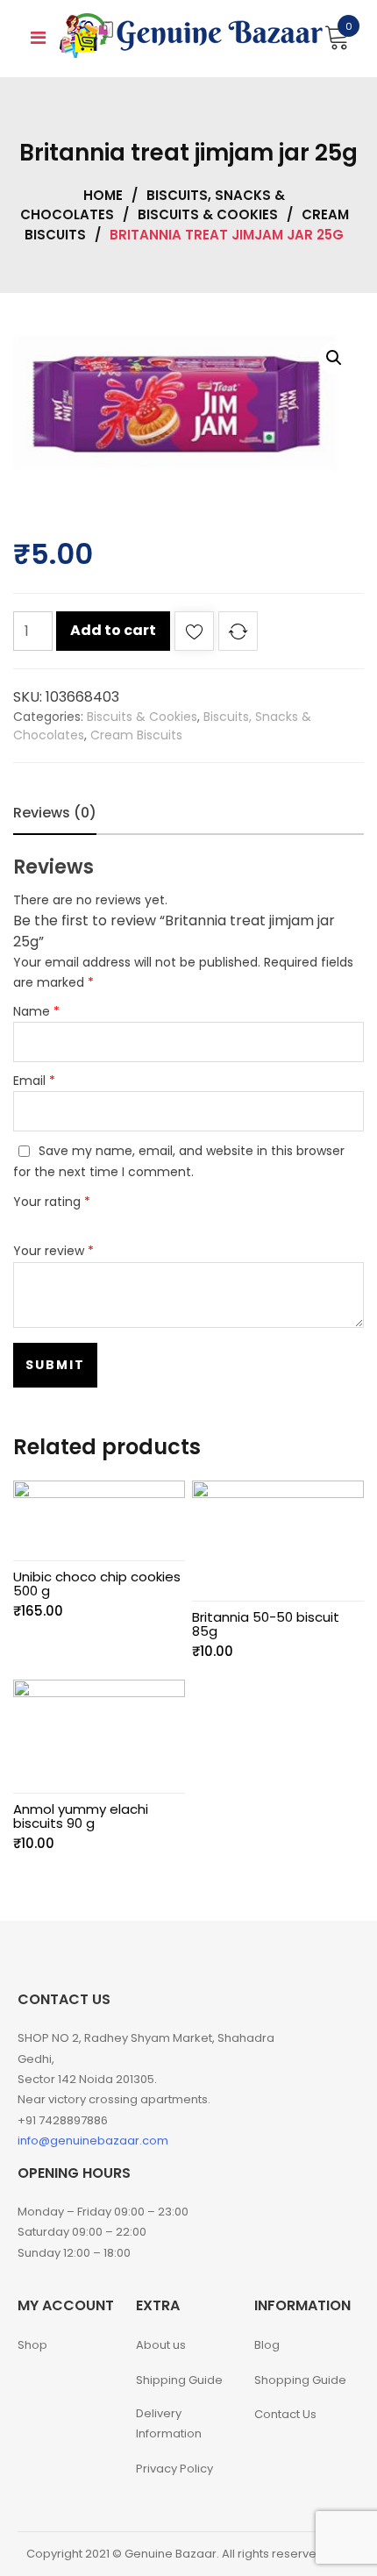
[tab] (55, 813)
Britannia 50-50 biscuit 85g (266, 1624)
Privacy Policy (174, 2469)
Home (103, 195)
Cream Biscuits (136, 735)
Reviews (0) (55, 813)
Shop (32, 2345)
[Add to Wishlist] (194, 635)
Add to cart (113, 630)
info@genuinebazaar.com (93, 2141)
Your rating (52, 1202)
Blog (267, 2345)
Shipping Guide (179, 2380)
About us (161, 2345)
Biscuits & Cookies (208, 214)
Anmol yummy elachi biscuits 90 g (81, 1816)
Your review (53, 1251)
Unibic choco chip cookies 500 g (97, 1584)
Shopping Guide (300, 2380)
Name (36, 1011)
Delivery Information (169, 2423)
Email (34, 1081)
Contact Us (285, 2414)
